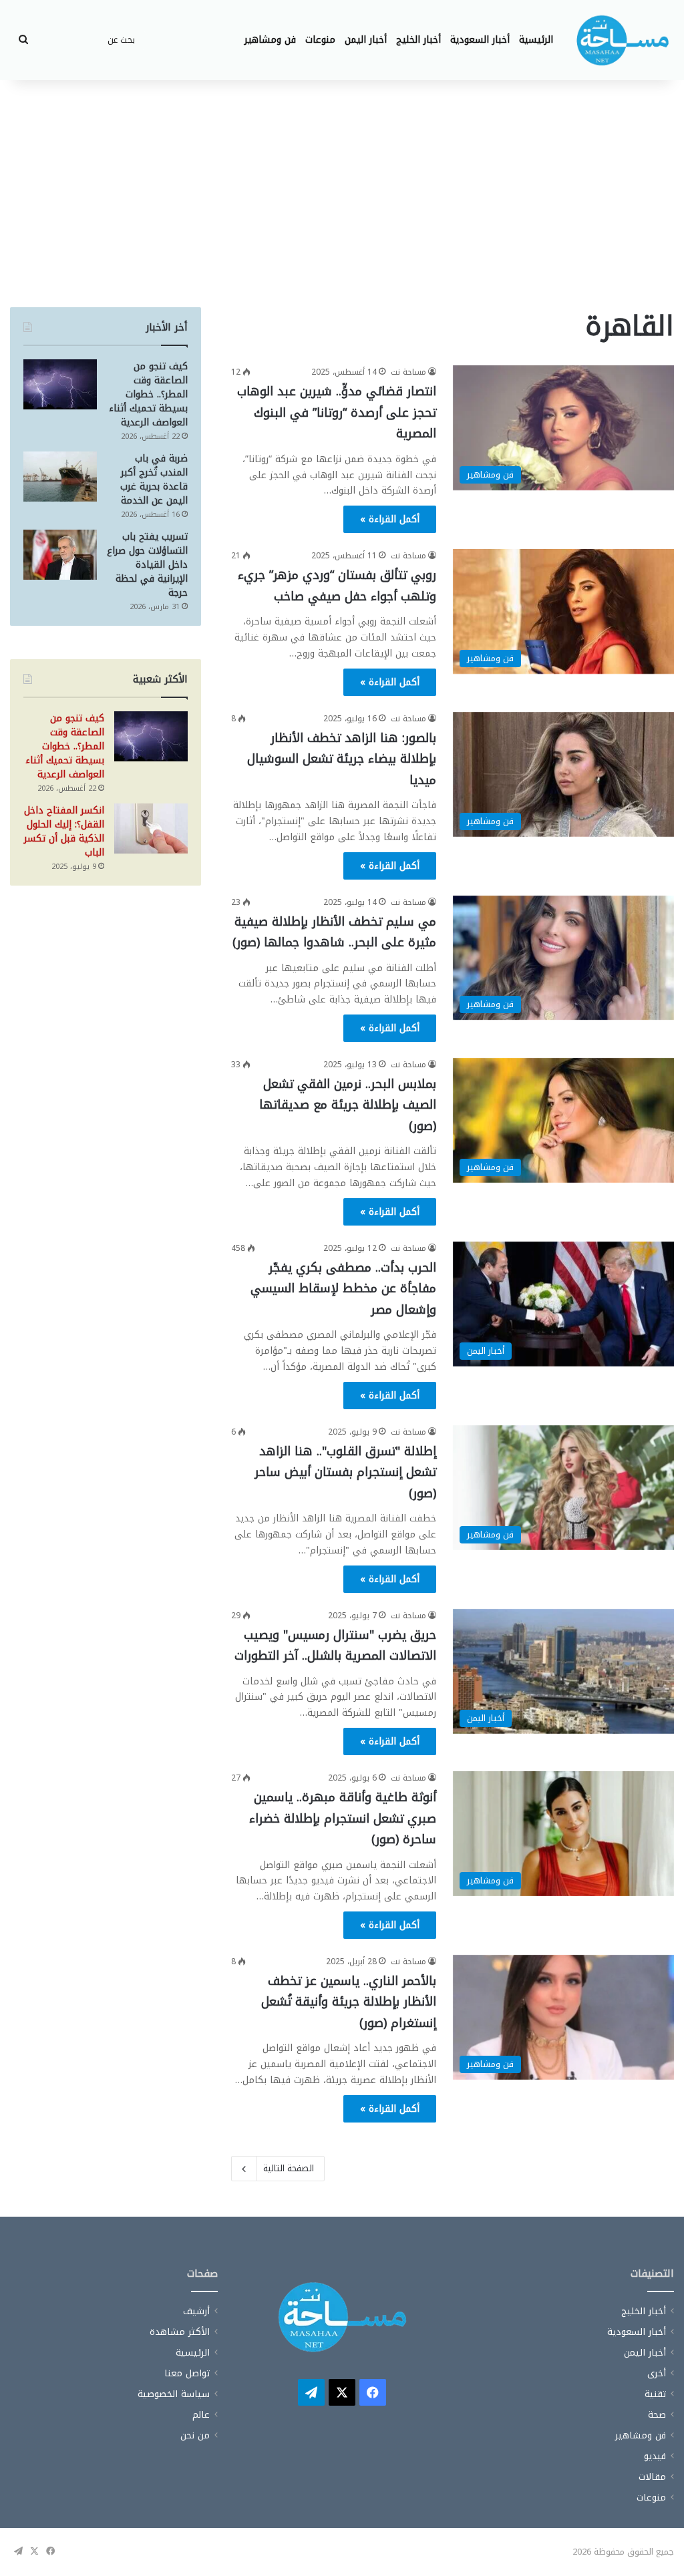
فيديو (655, 2456)
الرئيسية (536, 40)
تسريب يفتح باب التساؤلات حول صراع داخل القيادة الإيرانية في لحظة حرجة (147, 565)
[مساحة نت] (623, 40)
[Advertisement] (342, 194)
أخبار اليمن (366, 40)
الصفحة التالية (289, 2168)
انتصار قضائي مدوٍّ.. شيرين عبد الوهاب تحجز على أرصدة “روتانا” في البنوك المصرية (337, 412)
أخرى (657, 2373)
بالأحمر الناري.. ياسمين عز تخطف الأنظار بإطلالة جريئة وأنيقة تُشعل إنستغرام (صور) (349, 2002)
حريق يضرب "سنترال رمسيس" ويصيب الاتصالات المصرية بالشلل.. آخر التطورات (335, 1646)
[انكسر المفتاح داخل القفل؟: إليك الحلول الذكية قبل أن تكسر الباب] (151, 829)
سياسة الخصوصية (174, 2394)
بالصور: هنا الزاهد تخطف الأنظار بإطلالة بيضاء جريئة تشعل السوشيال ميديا (342, 759)
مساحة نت (408, 372)
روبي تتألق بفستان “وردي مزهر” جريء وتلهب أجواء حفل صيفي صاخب (337, 586)
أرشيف (196, 2311)
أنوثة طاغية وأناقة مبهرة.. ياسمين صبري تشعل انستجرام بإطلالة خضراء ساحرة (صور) (343, 1818)
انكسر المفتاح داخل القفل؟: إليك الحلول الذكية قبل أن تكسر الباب (64, 832)
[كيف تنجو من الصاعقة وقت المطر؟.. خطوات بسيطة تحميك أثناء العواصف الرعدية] (60, 384)
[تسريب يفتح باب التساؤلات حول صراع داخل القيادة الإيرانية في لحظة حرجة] (60, 555)
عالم (201, 2415)
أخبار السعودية (480, 40)
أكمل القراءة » (390, 519)
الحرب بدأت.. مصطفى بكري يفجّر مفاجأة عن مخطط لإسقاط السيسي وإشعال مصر (343, 1289)
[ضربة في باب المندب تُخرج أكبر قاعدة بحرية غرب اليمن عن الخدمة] (60, 477)
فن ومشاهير (270, 40)
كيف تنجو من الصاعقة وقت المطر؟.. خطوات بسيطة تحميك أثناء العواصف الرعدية (148, 394)
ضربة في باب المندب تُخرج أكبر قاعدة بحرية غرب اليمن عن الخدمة (154, 480)
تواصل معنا (187, 2373)
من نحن (195, 2435)
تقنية (655, 2394)
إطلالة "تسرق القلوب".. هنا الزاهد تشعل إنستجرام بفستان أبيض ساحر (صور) (345, 1472)
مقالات (652, 2477)
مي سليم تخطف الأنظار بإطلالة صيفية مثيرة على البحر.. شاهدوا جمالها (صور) (334, 932)
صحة (657, 2415)
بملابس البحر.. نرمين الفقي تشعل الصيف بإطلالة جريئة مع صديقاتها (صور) (348, 1105)
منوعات (320, 40)
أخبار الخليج (418, 40)
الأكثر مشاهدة (180, 2332)
